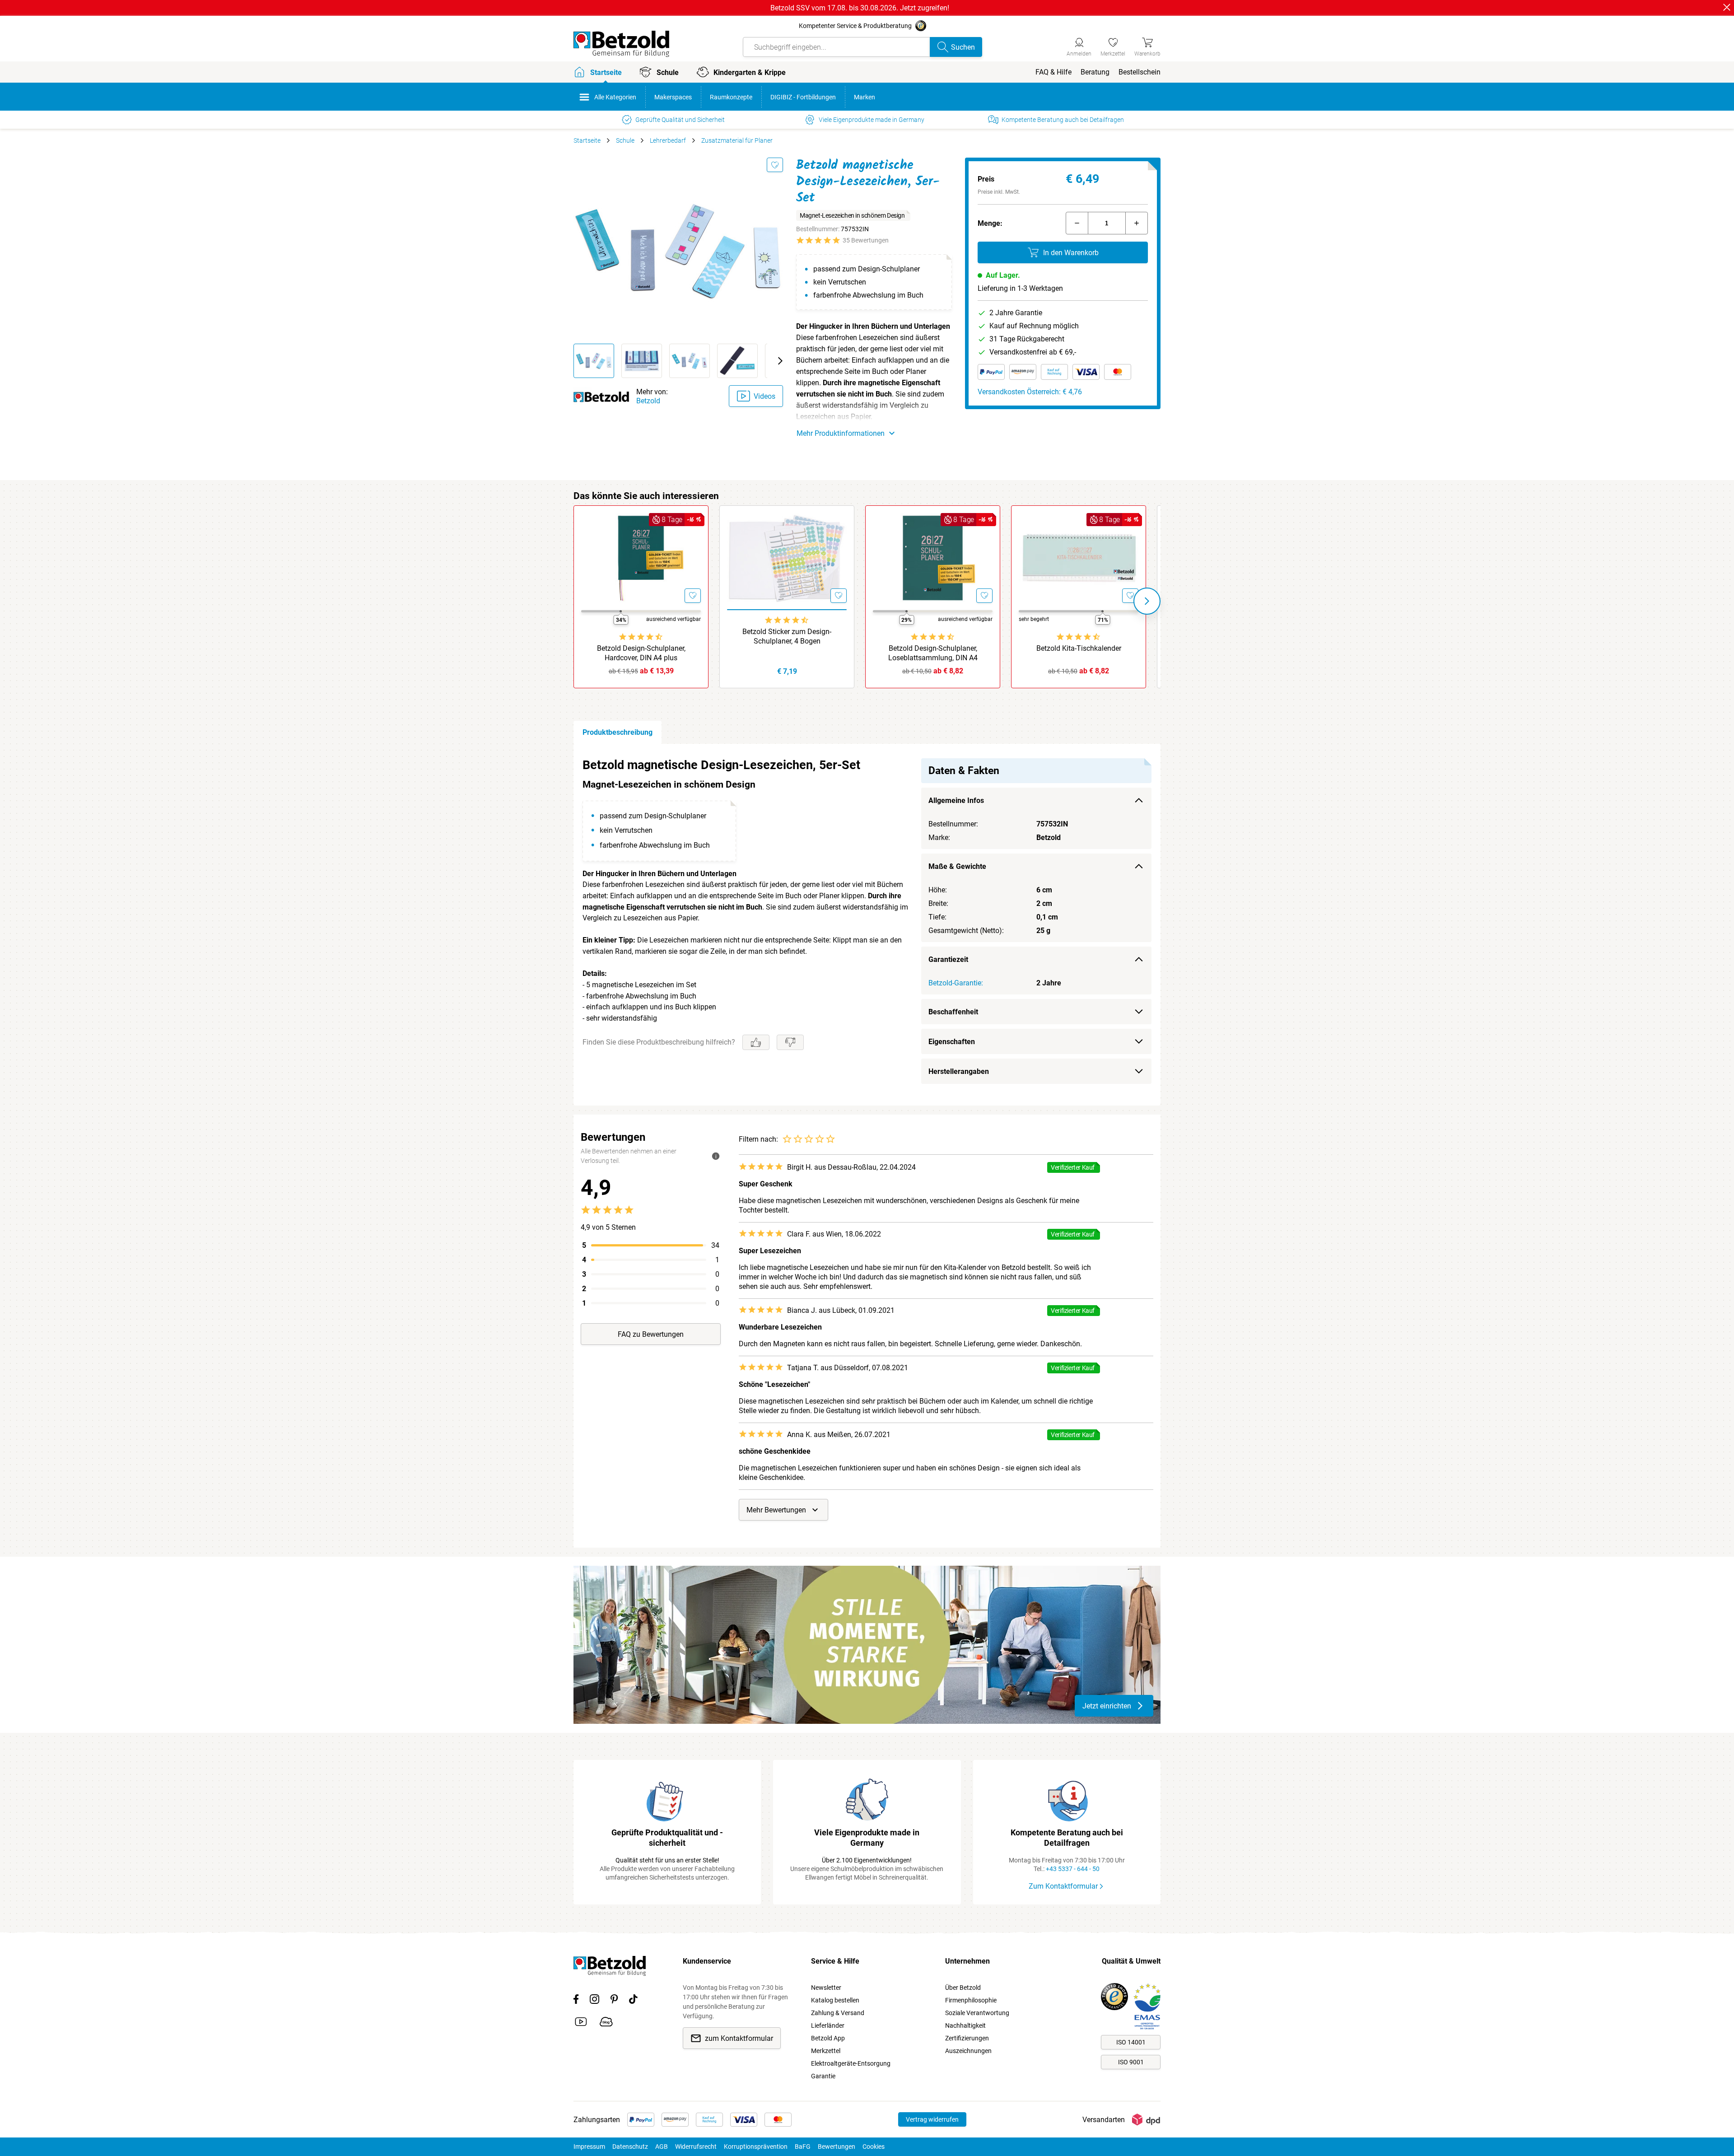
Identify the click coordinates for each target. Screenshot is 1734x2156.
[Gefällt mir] (756, 1042)
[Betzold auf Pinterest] (614, 2001)
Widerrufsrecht (696, 2147)
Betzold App (828, 2038)
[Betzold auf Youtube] (581, 2023)
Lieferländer (828, 2025)
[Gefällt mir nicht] (790, 1042)
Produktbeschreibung (618, 732)
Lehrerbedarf (668, 140)
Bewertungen (837, 2147)
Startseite (587, 140)
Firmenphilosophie (971, 2000)
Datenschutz (630, 2147)
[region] (867, 925)
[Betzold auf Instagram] (594, 2001)
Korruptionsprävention (756, 2147)
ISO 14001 (1131, 2042)
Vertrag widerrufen (932, 2119)
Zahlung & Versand (838, 2013)
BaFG (803, 2147)
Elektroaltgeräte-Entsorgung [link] (851, 2063)
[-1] (1077, 223)
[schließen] (1727, 7)
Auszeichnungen (968, 2051)
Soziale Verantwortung (977, 2013)
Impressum (589, 2147)
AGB (662, 2147)
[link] (1113, 46)
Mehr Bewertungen (776, 1510)
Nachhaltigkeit (965, 2025)
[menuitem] (1053, 72)
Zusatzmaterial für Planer (737, 140)
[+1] (1137, 223)
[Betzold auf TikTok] (633, 2001)
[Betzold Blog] (606, 2023)
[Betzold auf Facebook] (576, 2001)
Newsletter (826, 1988)
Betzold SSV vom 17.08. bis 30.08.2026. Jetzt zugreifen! (860, 8)
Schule (625, 140)
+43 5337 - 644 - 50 (1073, 1869)
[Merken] (775, 165)
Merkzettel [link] (826, 2051)
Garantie (823, 2076)
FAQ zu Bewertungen (651, 1334)
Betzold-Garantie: (956, 983)
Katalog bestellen (835, 2000)
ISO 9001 (1131, 2062)
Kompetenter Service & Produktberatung (855, 26)
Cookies (874, 2147)
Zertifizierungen (967, 2038)
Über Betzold (963, 1988)
